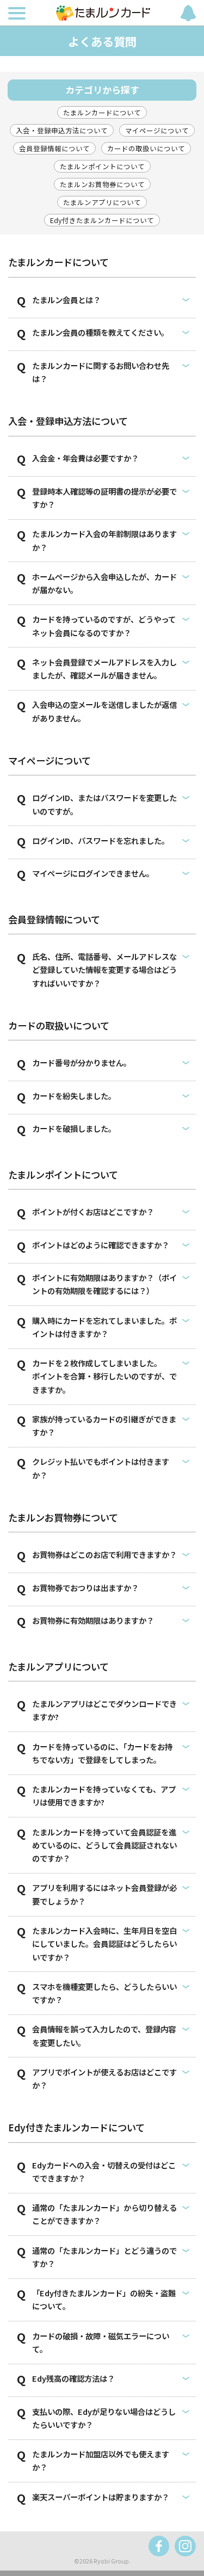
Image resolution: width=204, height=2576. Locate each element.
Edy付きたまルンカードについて (102, 220)
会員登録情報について (54, 148)
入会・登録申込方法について (62, 130)
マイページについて (157, 130)
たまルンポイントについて (102, 166)
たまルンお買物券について (102, 184)
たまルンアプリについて (102, 202)
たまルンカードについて (102, 112)
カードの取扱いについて (146, 148)
